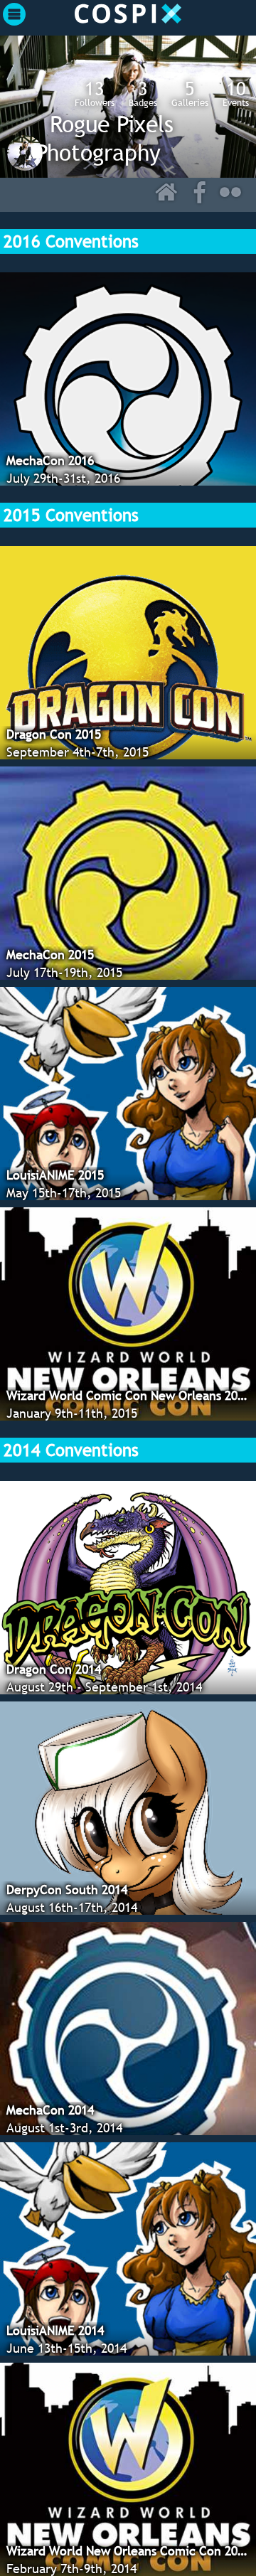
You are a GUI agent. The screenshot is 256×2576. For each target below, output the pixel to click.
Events (236, 93)
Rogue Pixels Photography (105, 138)
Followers (95, 93)
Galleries (190, 93)
